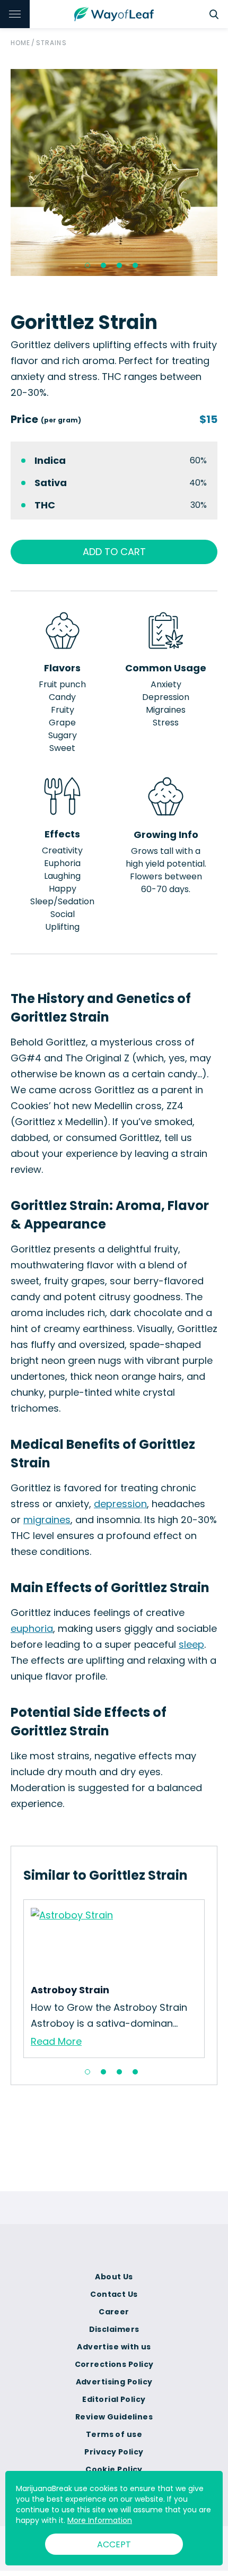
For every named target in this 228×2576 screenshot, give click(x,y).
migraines (47, 1520)
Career (114, 2312)
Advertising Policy (114, 2382)
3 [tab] (119, 265)
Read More (56, 2041)
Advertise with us (114, 2347)
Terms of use (114, 2434)
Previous (15, 1979)
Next (213, 1979)
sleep (191, 1644)
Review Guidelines (114, 2417)
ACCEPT (114, 2544)
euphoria (32, 1628)
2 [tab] (103, 265)
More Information (100, 2520)
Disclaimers (114, 2329)
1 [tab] (87, 265)
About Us (114, 2277)
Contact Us (114, 2294)
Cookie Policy (114, 2469)
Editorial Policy (114, 2399)
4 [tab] (135, 265)
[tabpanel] (114, 172)
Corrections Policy (114, 2364)
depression (120, 1504)
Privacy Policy (114, 2452)
